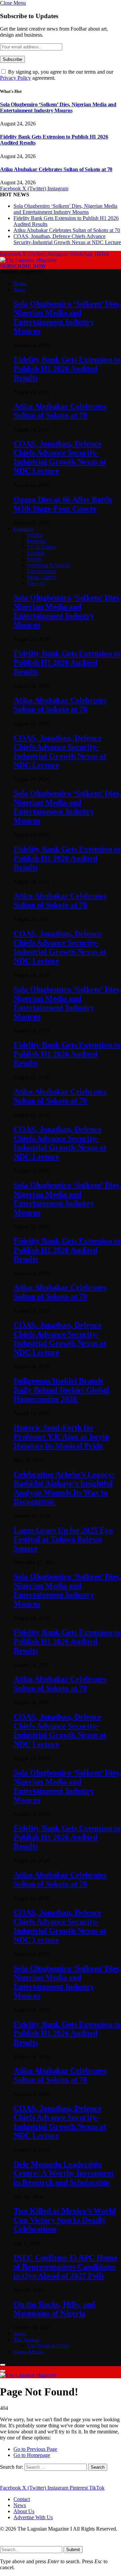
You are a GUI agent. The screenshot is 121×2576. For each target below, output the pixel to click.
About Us (24, 2511)
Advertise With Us (33, 2517)
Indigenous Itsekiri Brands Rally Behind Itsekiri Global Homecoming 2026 (61, 1390)
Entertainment (42, 571)
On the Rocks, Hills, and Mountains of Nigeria (54, 2309)
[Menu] (3, 2365)
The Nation (26, 2340)
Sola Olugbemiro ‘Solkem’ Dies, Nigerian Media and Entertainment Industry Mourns (58, 107)
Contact (22, 2499)
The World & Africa (48, 2345)
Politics (35, 535)
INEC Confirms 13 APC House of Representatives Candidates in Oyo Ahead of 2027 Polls (66, 2267)
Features (23, 529)
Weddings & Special (49, 565)
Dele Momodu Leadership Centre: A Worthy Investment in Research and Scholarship (64, 2173)
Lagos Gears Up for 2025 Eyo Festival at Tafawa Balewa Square (63, 1539)
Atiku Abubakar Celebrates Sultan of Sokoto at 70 (56, 169)
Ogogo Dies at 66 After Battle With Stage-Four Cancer (63, 504)
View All (36, 583)
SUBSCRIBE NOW (23, 266)
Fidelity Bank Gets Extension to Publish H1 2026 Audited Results (67, 369)
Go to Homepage (32, 2455)
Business (36, 541)
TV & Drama (41, 547)
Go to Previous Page (35, 2449)
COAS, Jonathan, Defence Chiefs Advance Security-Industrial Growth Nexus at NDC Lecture (67, 239)
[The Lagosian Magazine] (28, 260)
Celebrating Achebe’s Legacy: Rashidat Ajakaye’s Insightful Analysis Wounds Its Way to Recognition (64, 1488)
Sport (20, 2334)
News (19, 290)
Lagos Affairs (29, 2352)
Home (20, 284)
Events (34, 559)
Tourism (36, 553)
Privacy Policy (15, 78)
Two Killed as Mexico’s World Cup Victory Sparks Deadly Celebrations (64, 2220)
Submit (73, 2550)
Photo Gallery (42, 577)
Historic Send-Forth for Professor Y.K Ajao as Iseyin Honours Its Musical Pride (61, 1437)
